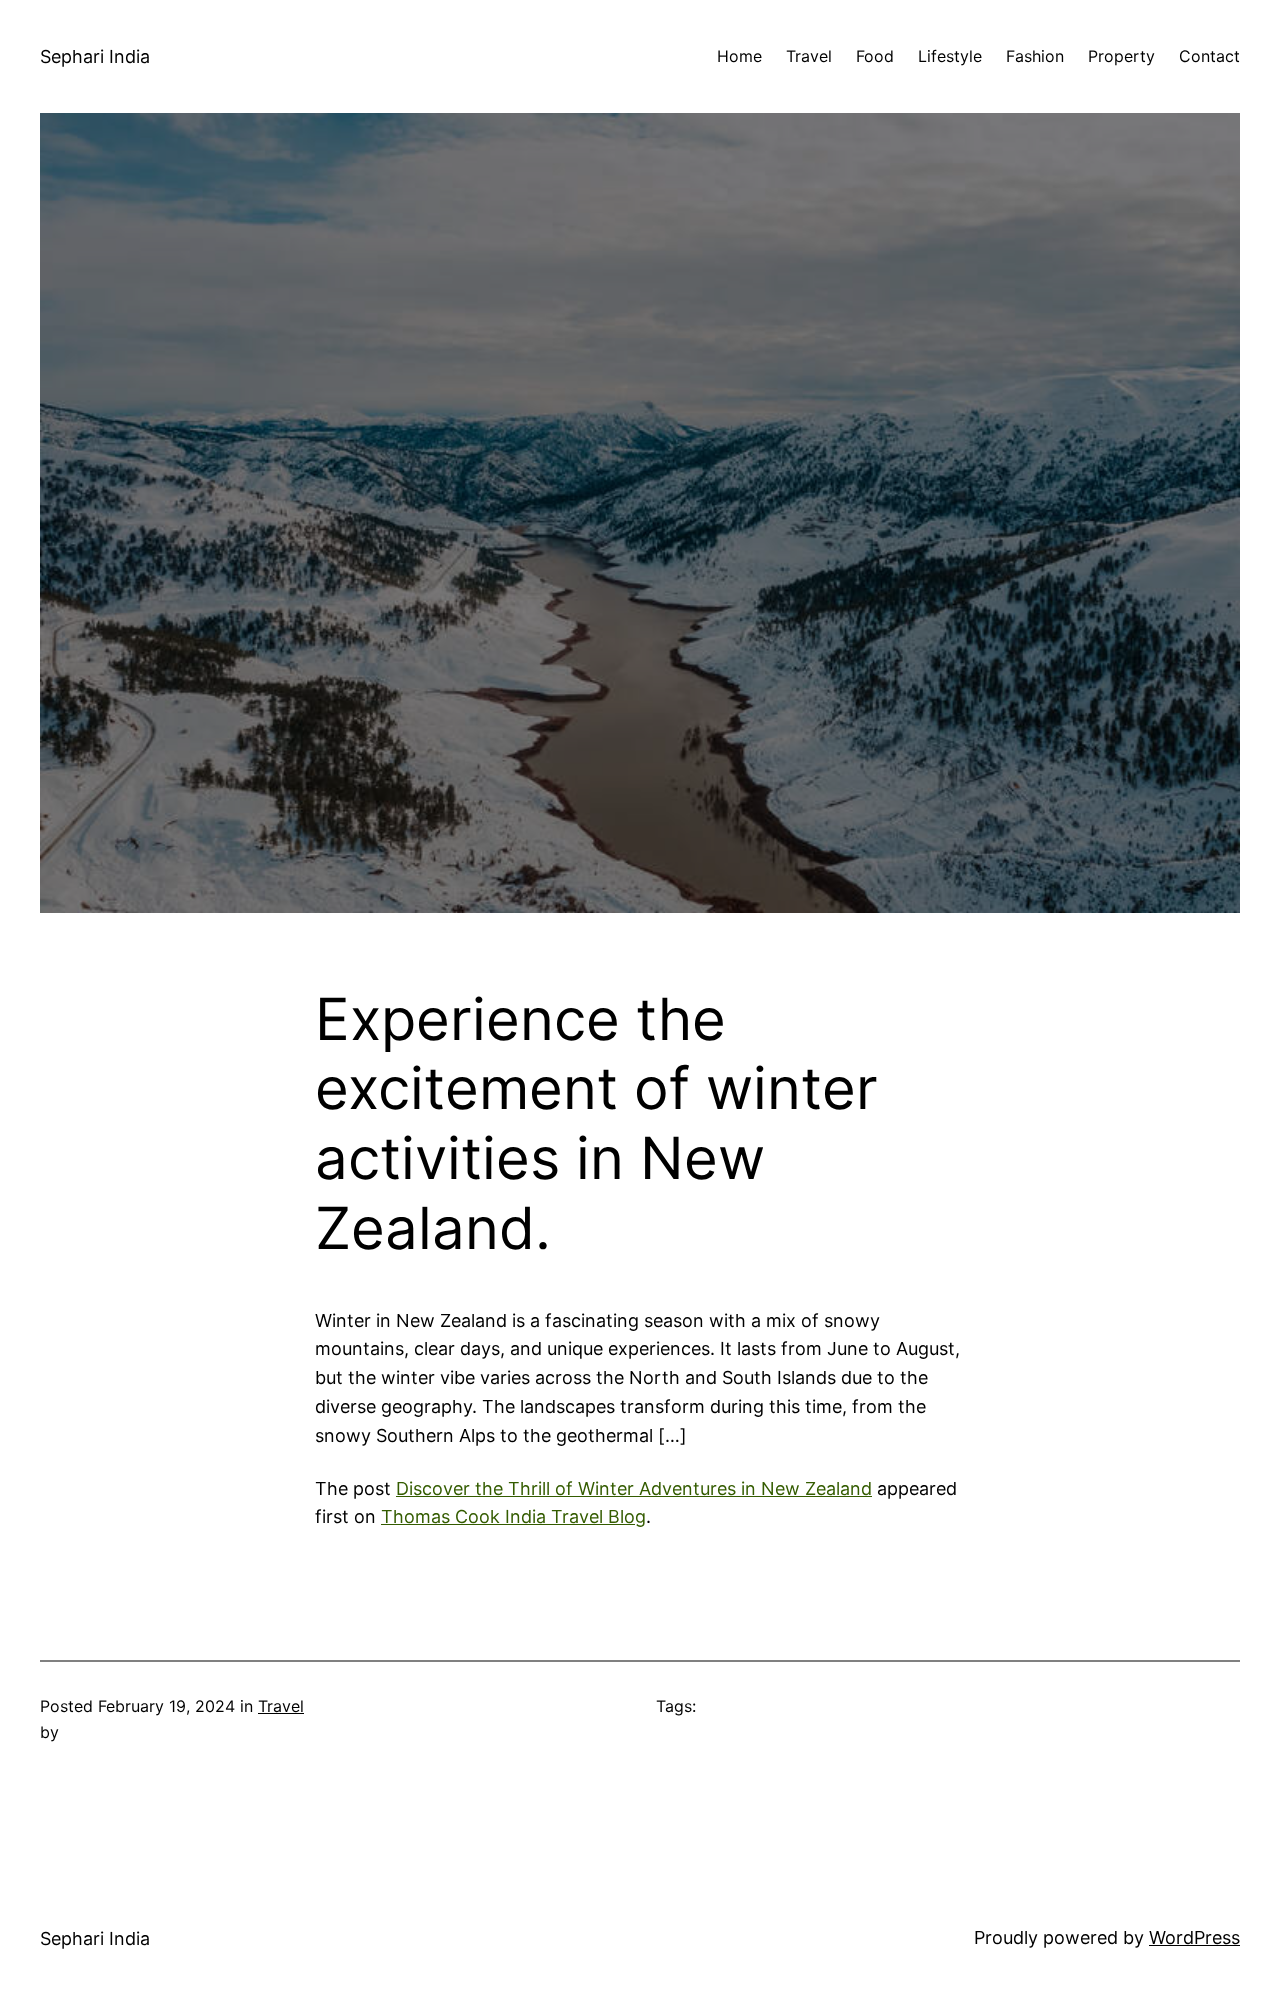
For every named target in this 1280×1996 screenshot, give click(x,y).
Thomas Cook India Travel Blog (513, 1516)
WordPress (1194, 1937)
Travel (281, 1706)
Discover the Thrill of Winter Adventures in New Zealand (634, 1488)
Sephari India (95, 56)
